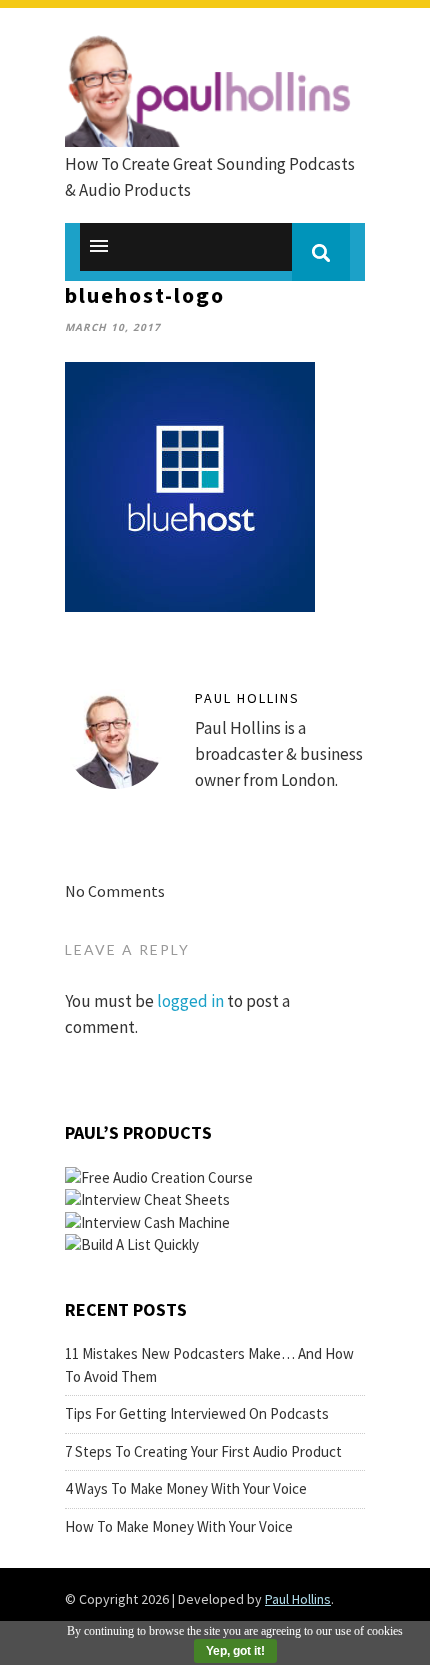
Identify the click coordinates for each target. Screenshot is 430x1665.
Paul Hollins (247, 698)
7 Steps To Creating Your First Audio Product (203, 1451)
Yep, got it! (235, 1651)
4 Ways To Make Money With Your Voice (186, 1488)
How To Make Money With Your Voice (179, 1526)
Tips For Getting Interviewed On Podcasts (197, 1413)
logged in (190, 1001)
